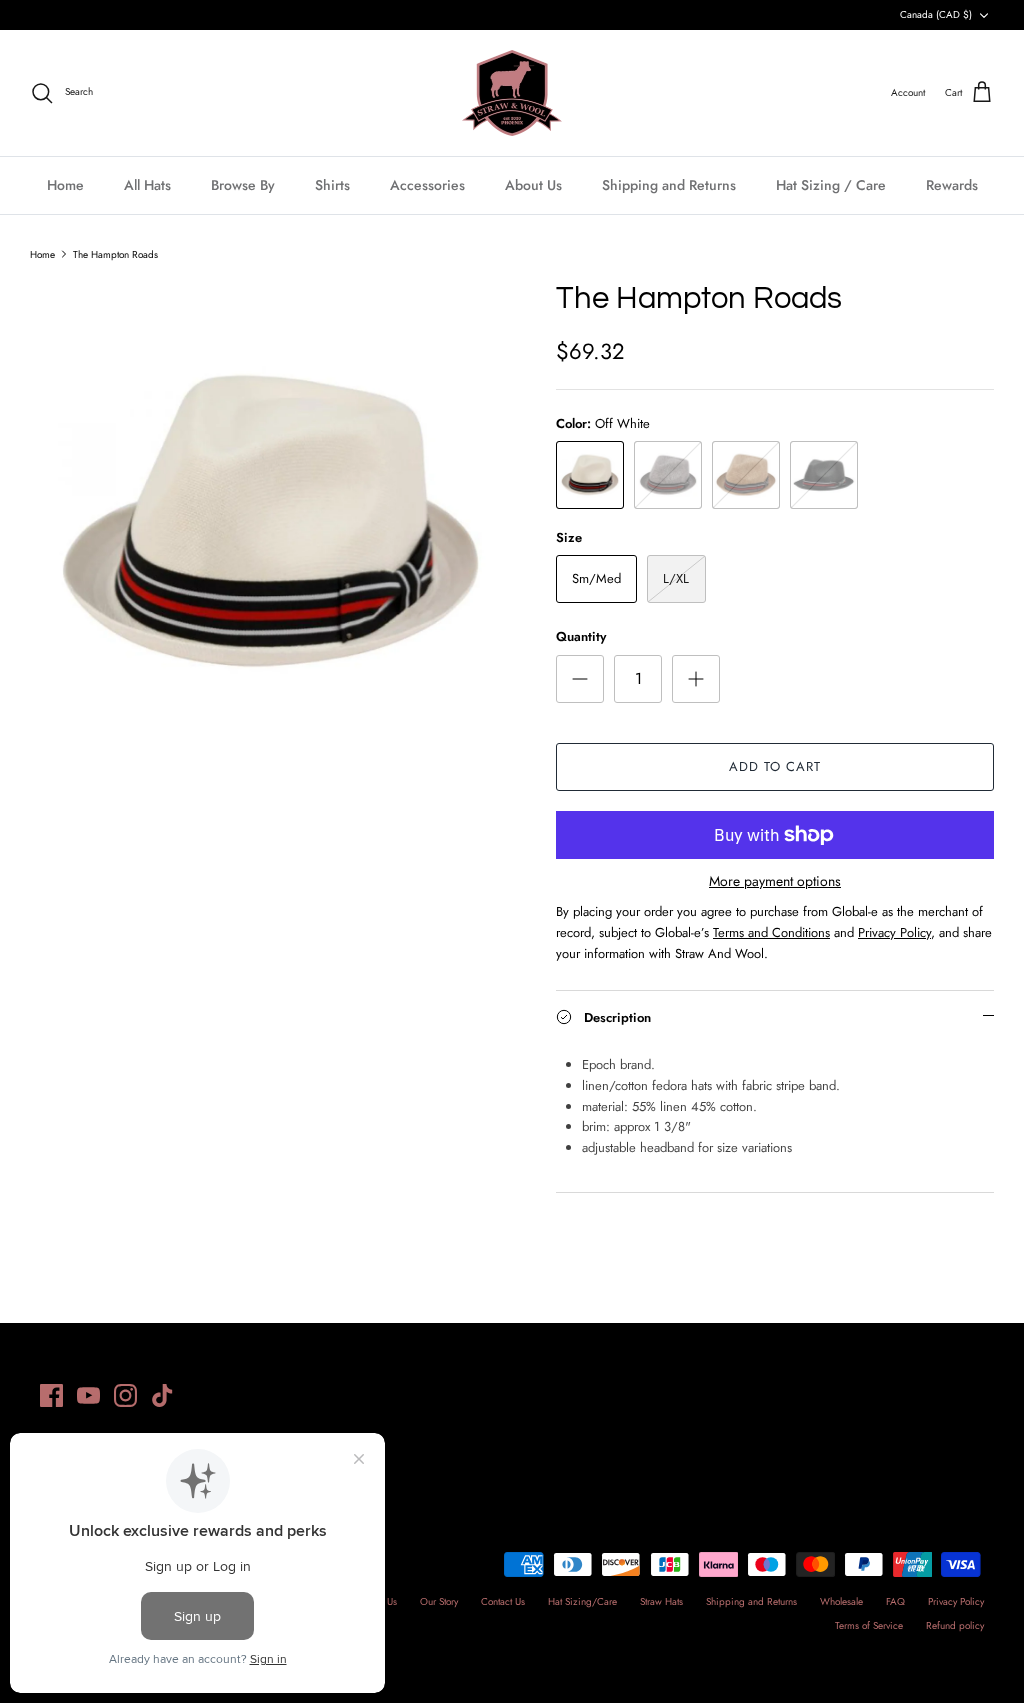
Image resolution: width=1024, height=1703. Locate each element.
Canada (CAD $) (936, 14)
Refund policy (955, 1625)
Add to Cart (775, 766)
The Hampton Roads (115, 253)
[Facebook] (51, 1395)
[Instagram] (125, 1395)
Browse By (243, 185)
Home (65, 185)
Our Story (439, 1601)
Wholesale (841, 1601)
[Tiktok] (162, 1395)
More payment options (775, 881)
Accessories (427, 185)
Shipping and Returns (669, 185)
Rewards (952, 185)
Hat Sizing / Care (831, 185)
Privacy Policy (956, 1601)
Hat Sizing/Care (582, 1601)
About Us (533, 185)
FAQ (895, 1601)
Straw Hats (661, 1601)
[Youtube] (88, 1395)
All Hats (147, 185)
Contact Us (503, 1601)
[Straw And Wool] (512, 93)
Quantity (581, 637)
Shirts (332, 185)
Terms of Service (869, 1625)
